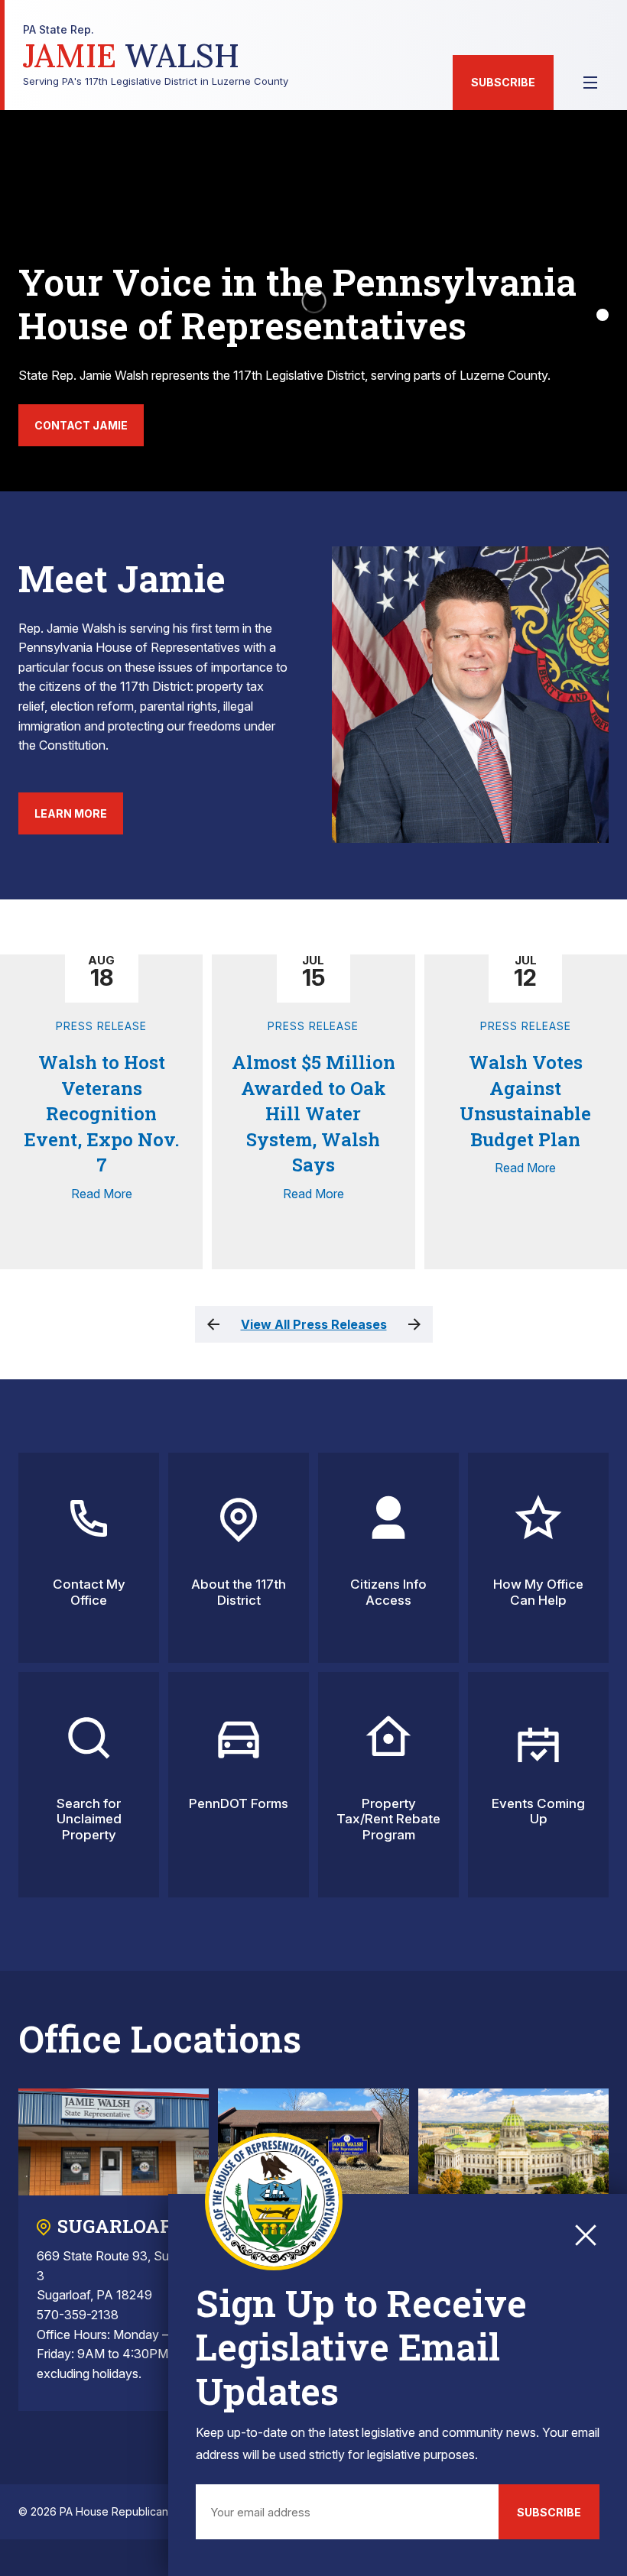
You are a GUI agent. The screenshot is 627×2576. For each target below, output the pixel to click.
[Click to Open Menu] (590, 83)
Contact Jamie (81, 425)
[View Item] (603, 315)
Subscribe (503, 82)
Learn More (71, 813)
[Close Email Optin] (586, 2235)
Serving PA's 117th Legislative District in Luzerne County (156, 55)
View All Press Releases (314, 1324)
